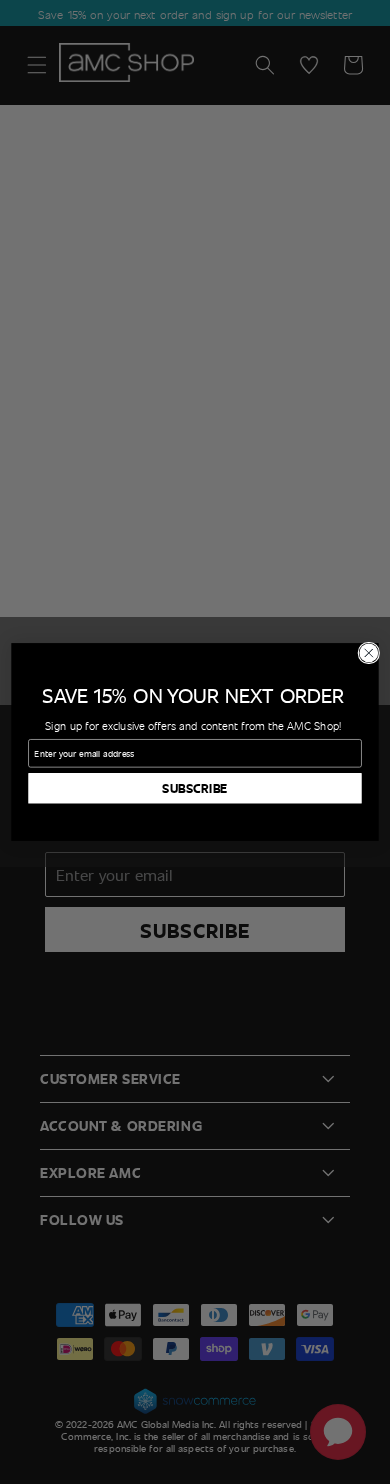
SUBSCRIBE (195, 788)
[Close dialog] (369, 653)
